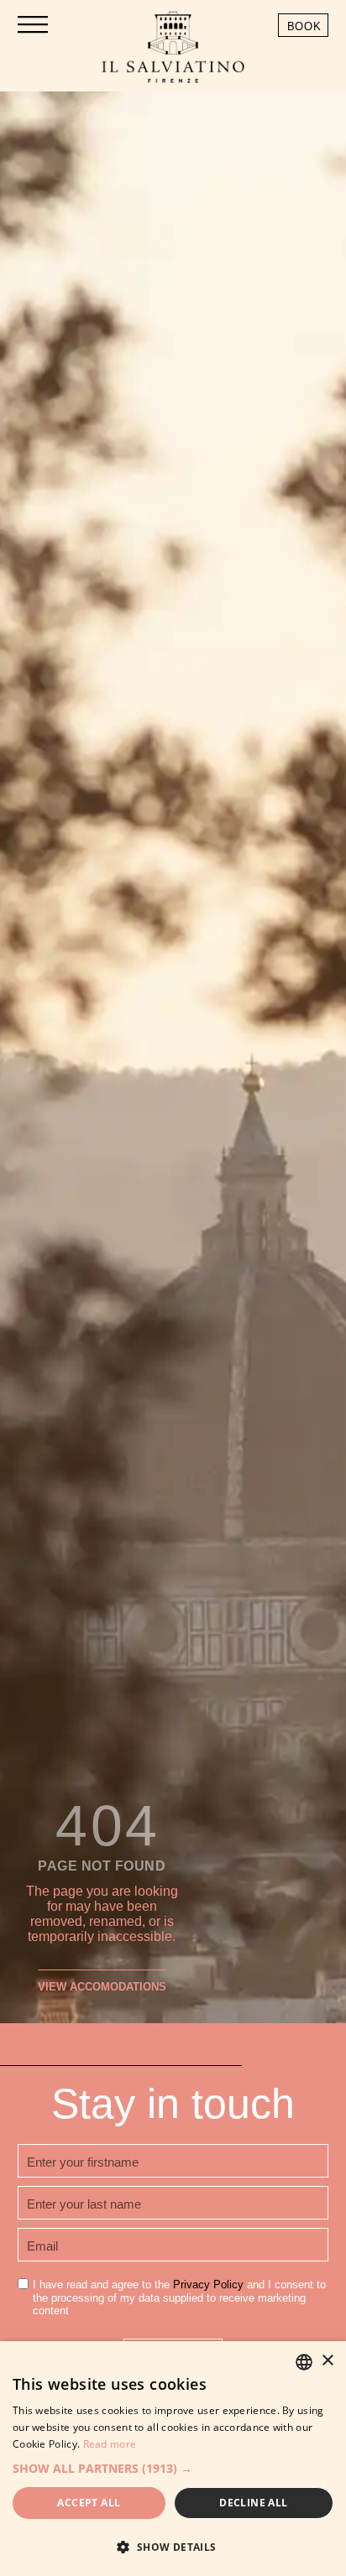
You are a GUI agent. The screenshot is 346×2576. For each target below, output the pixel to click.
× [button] (327, 2361)
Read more (110, 2444)
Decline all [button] (253, 2503)
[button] (173, 2468)
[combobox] (304, 2362)
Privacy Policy (208, 2285)
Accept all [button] (89, 2503)
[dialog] (173, 2459)
